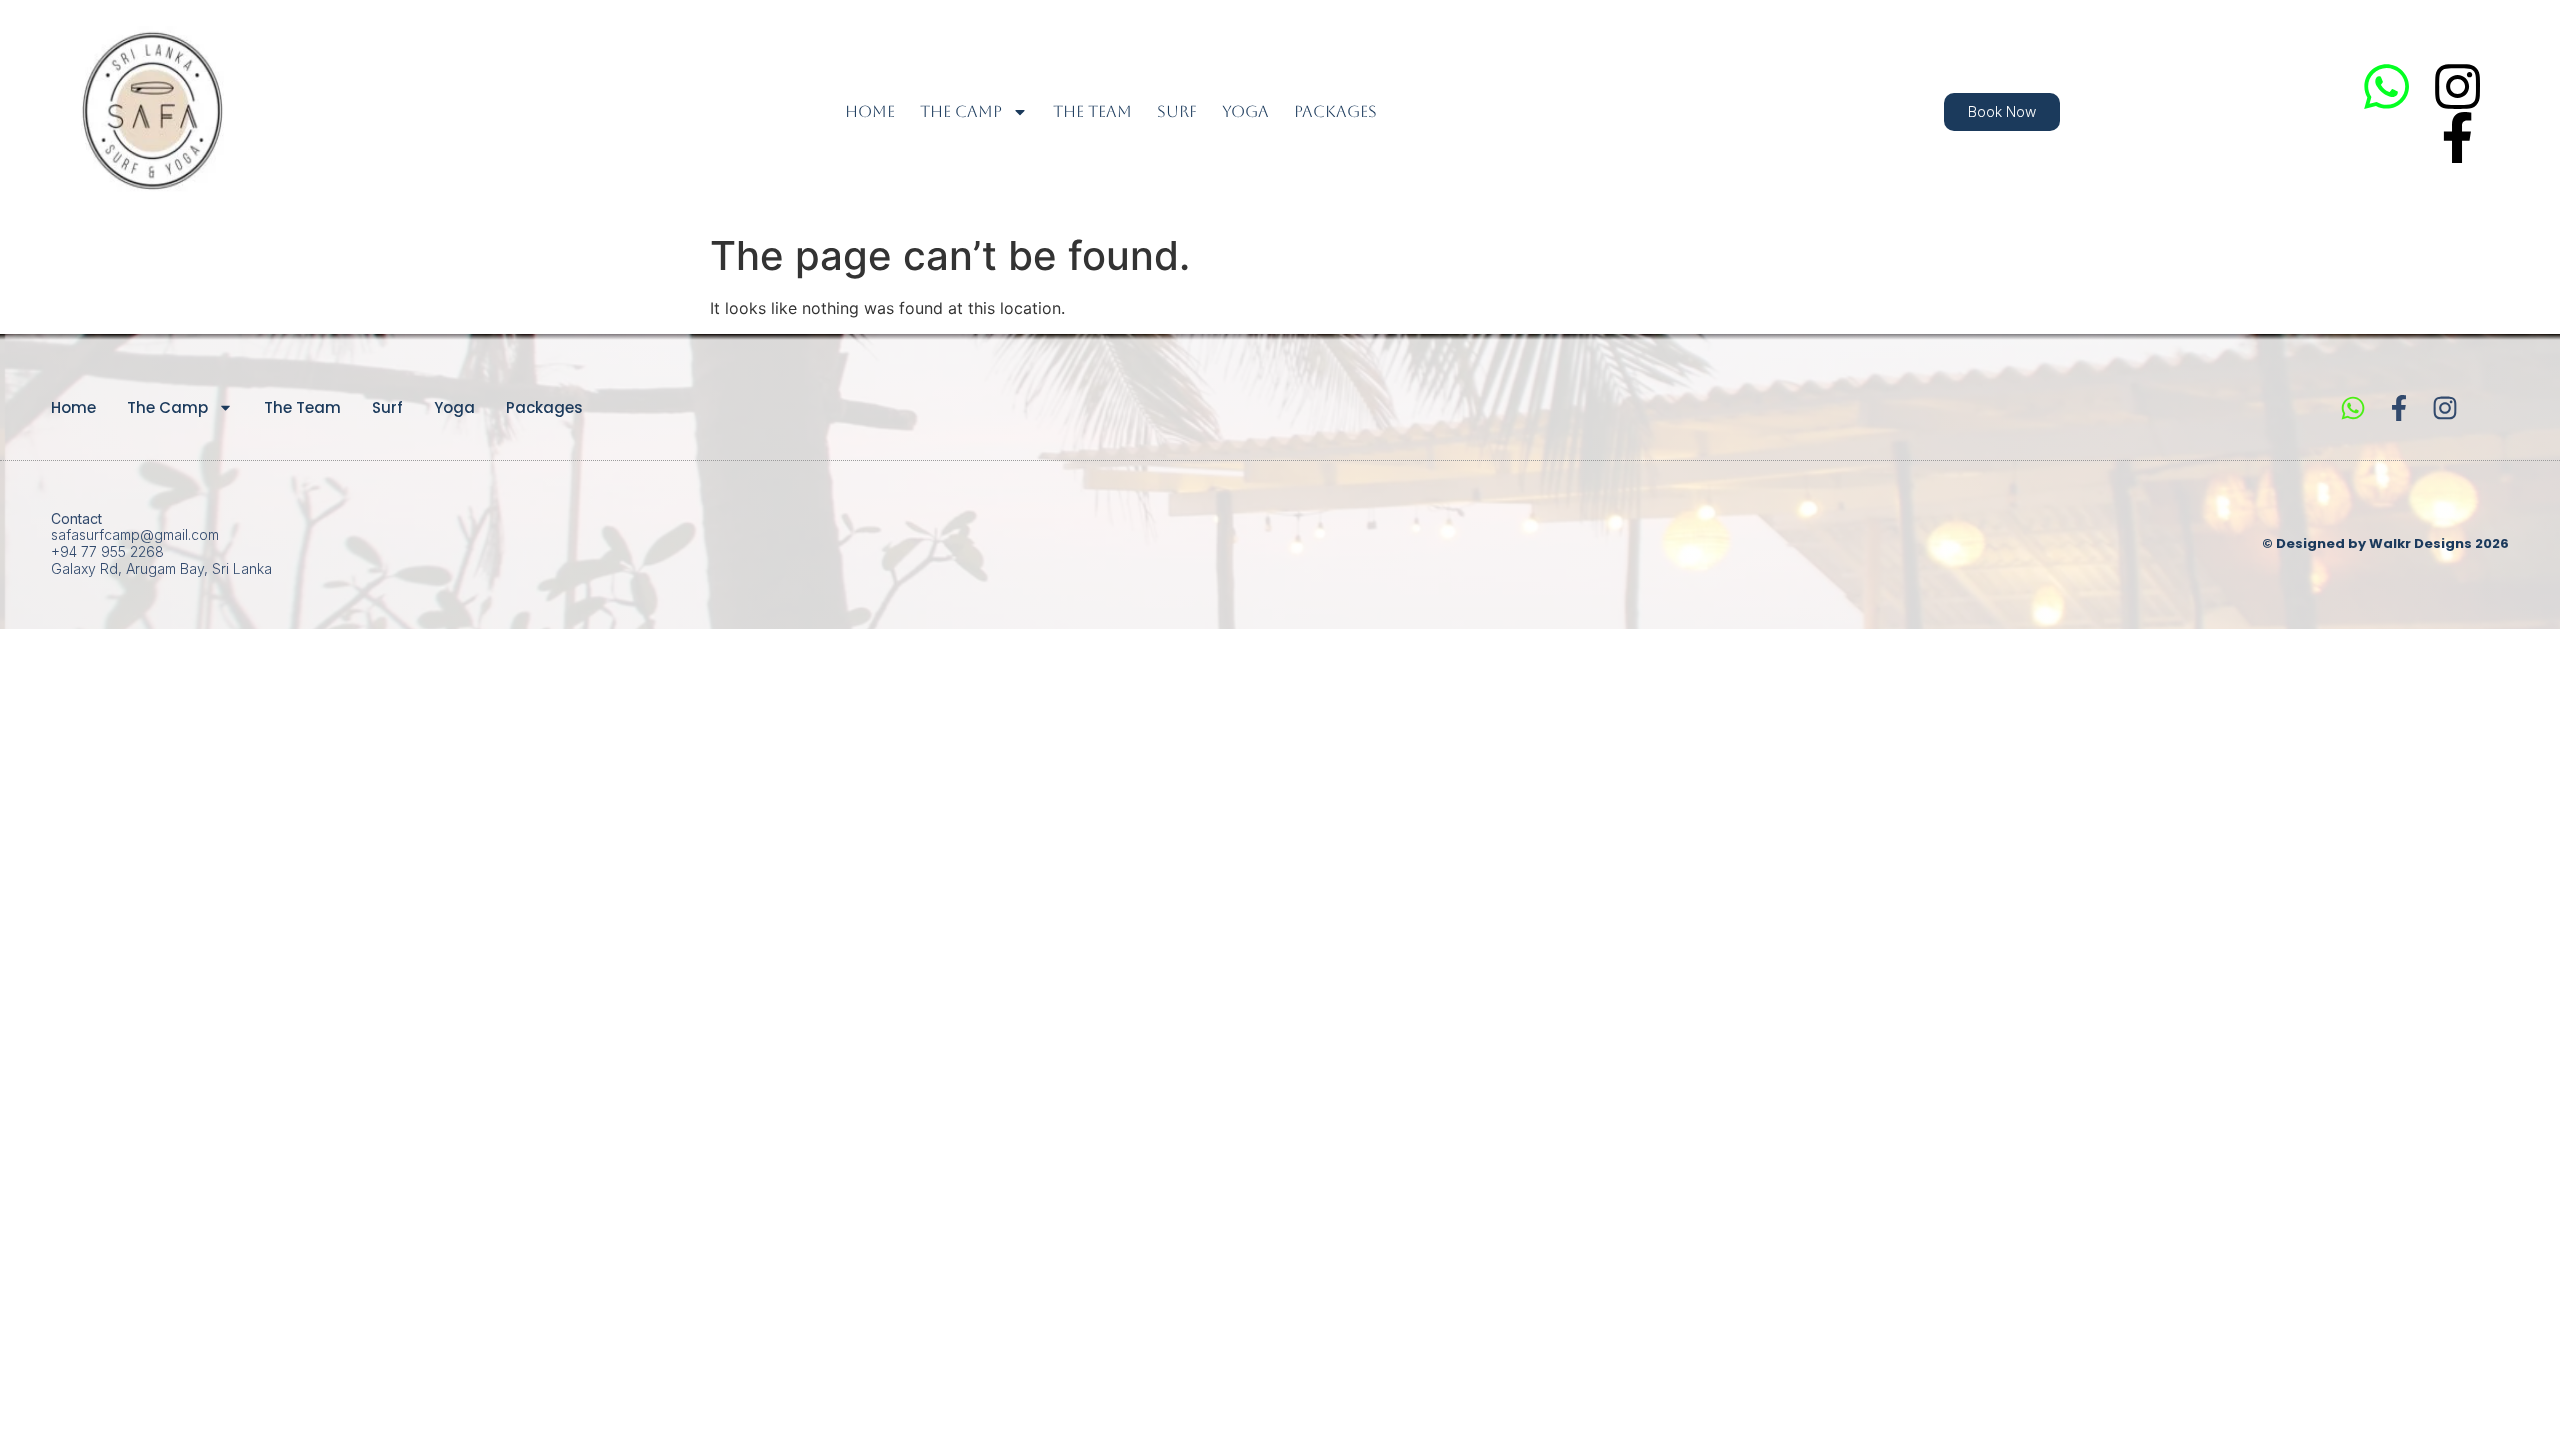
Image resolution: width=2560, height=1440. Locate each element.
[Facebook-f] (2457, 137)
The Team (1092, 111)
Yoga (1245, 111)
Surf (1177, 111)
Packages (1335, 111)
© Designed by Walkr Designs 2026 (2385, 543)
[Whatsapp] (2386, 86)
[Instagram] (2457, 86)
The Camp (961, 111)
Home (870, 111)
